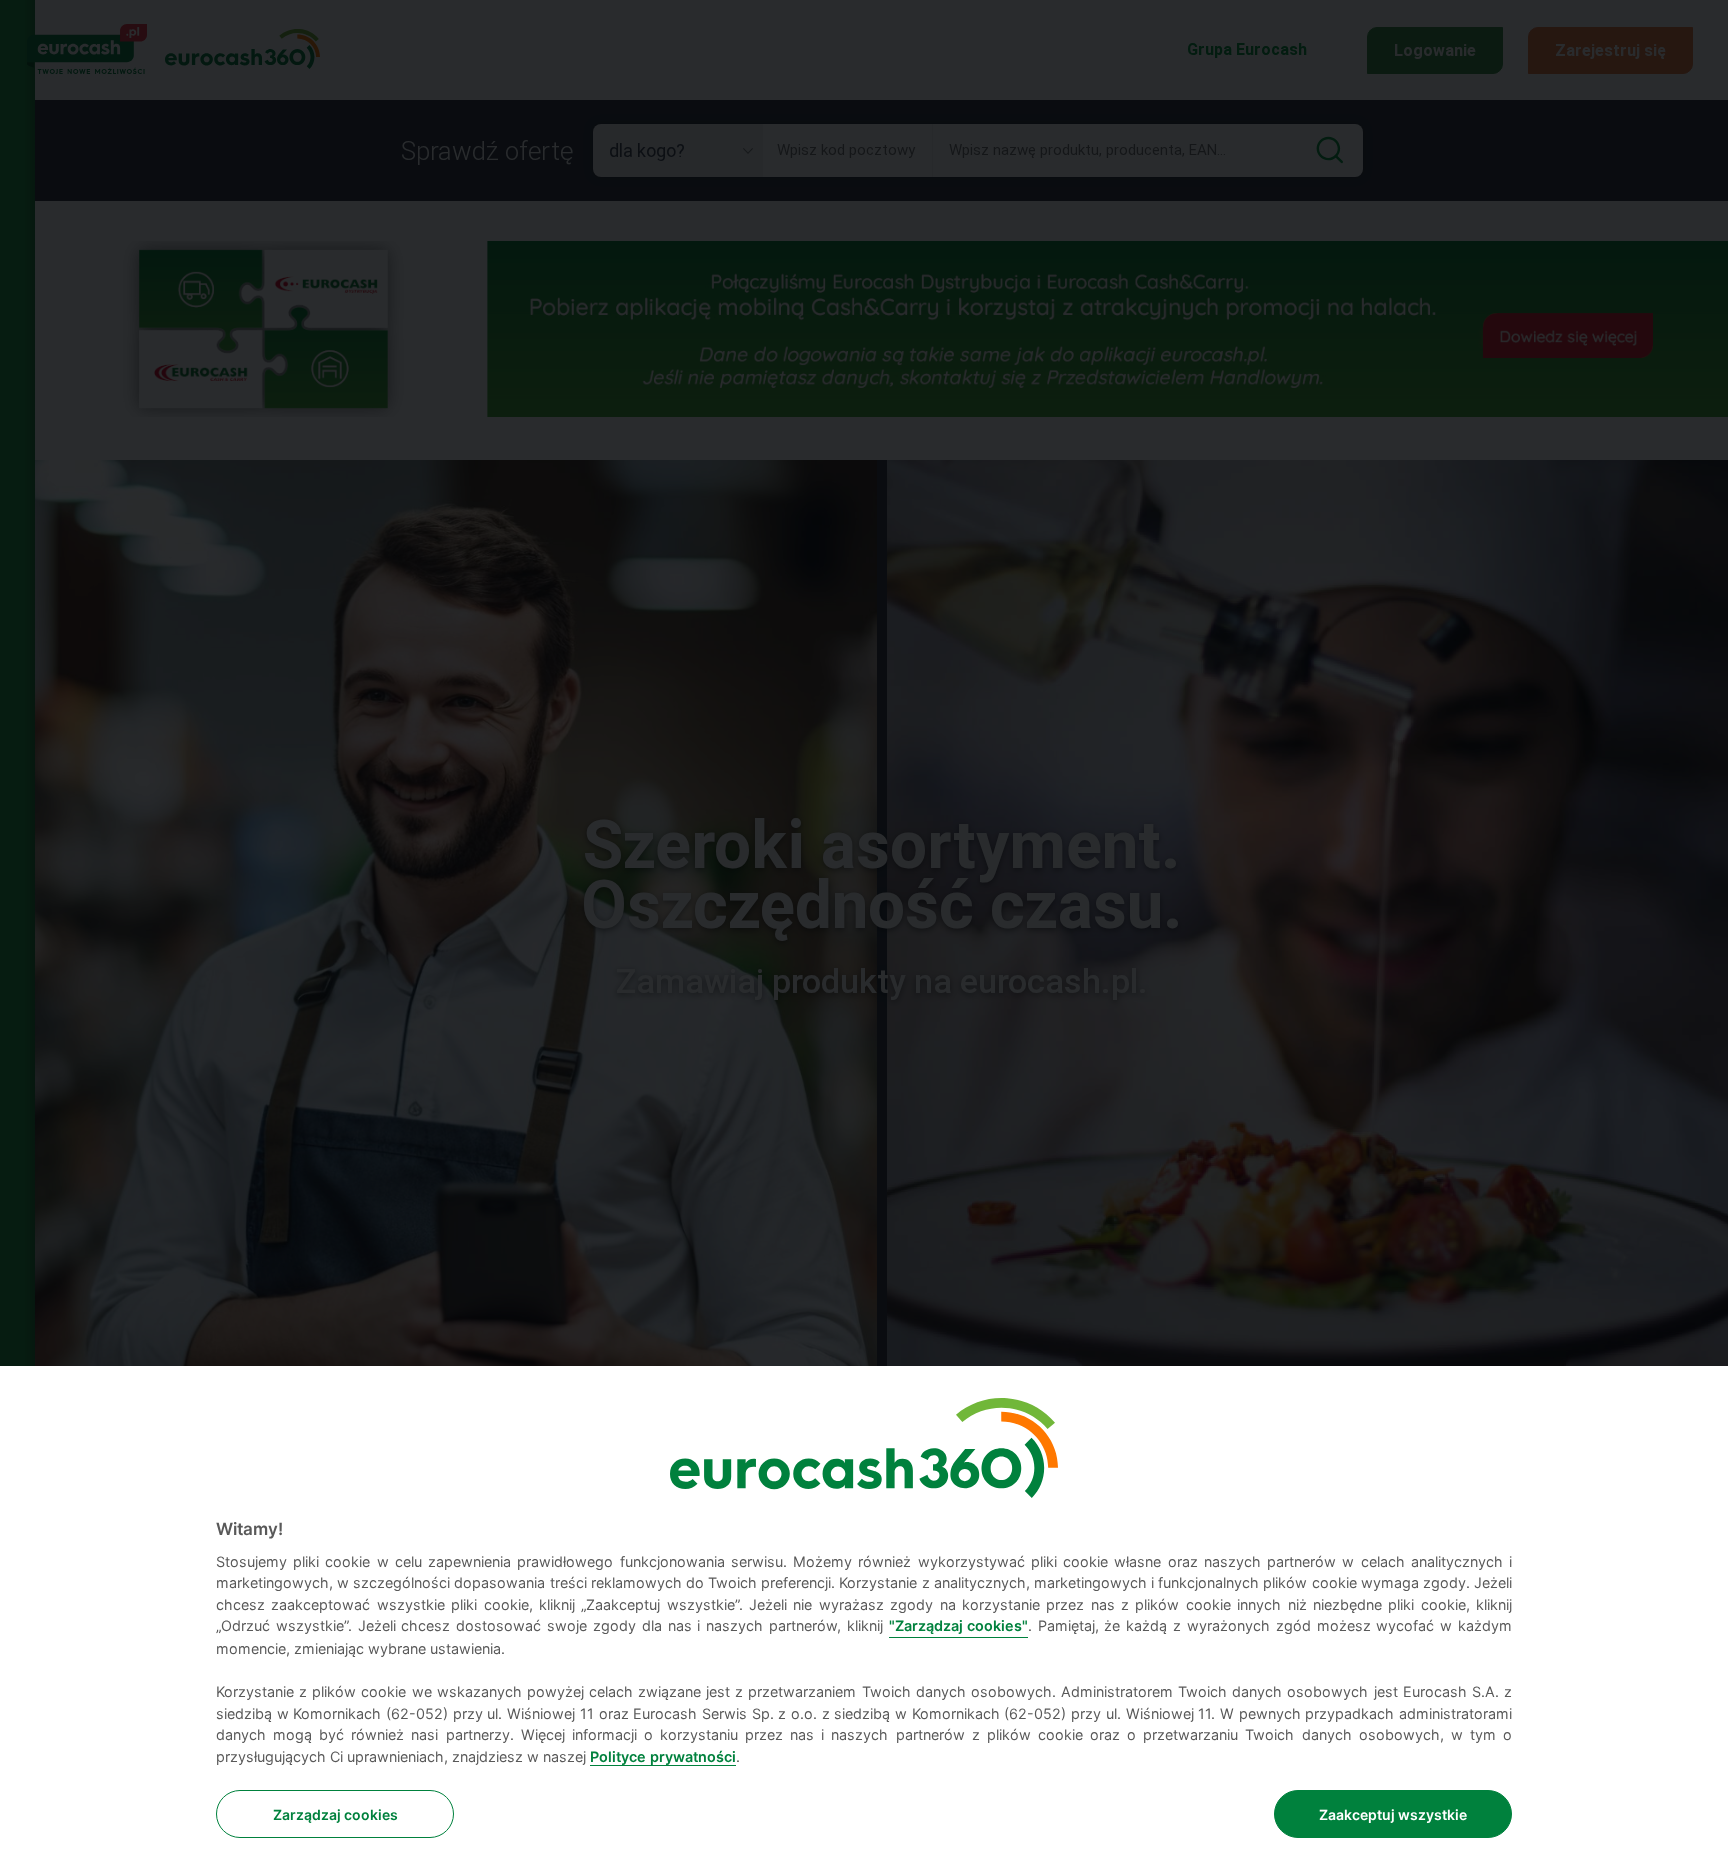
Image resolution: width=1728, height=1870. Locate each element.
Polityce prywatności (663, 1756)
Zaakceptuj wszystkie (1393, 1814)
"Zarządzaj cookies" (958, 1625)
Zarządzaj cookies (335, 1814)
